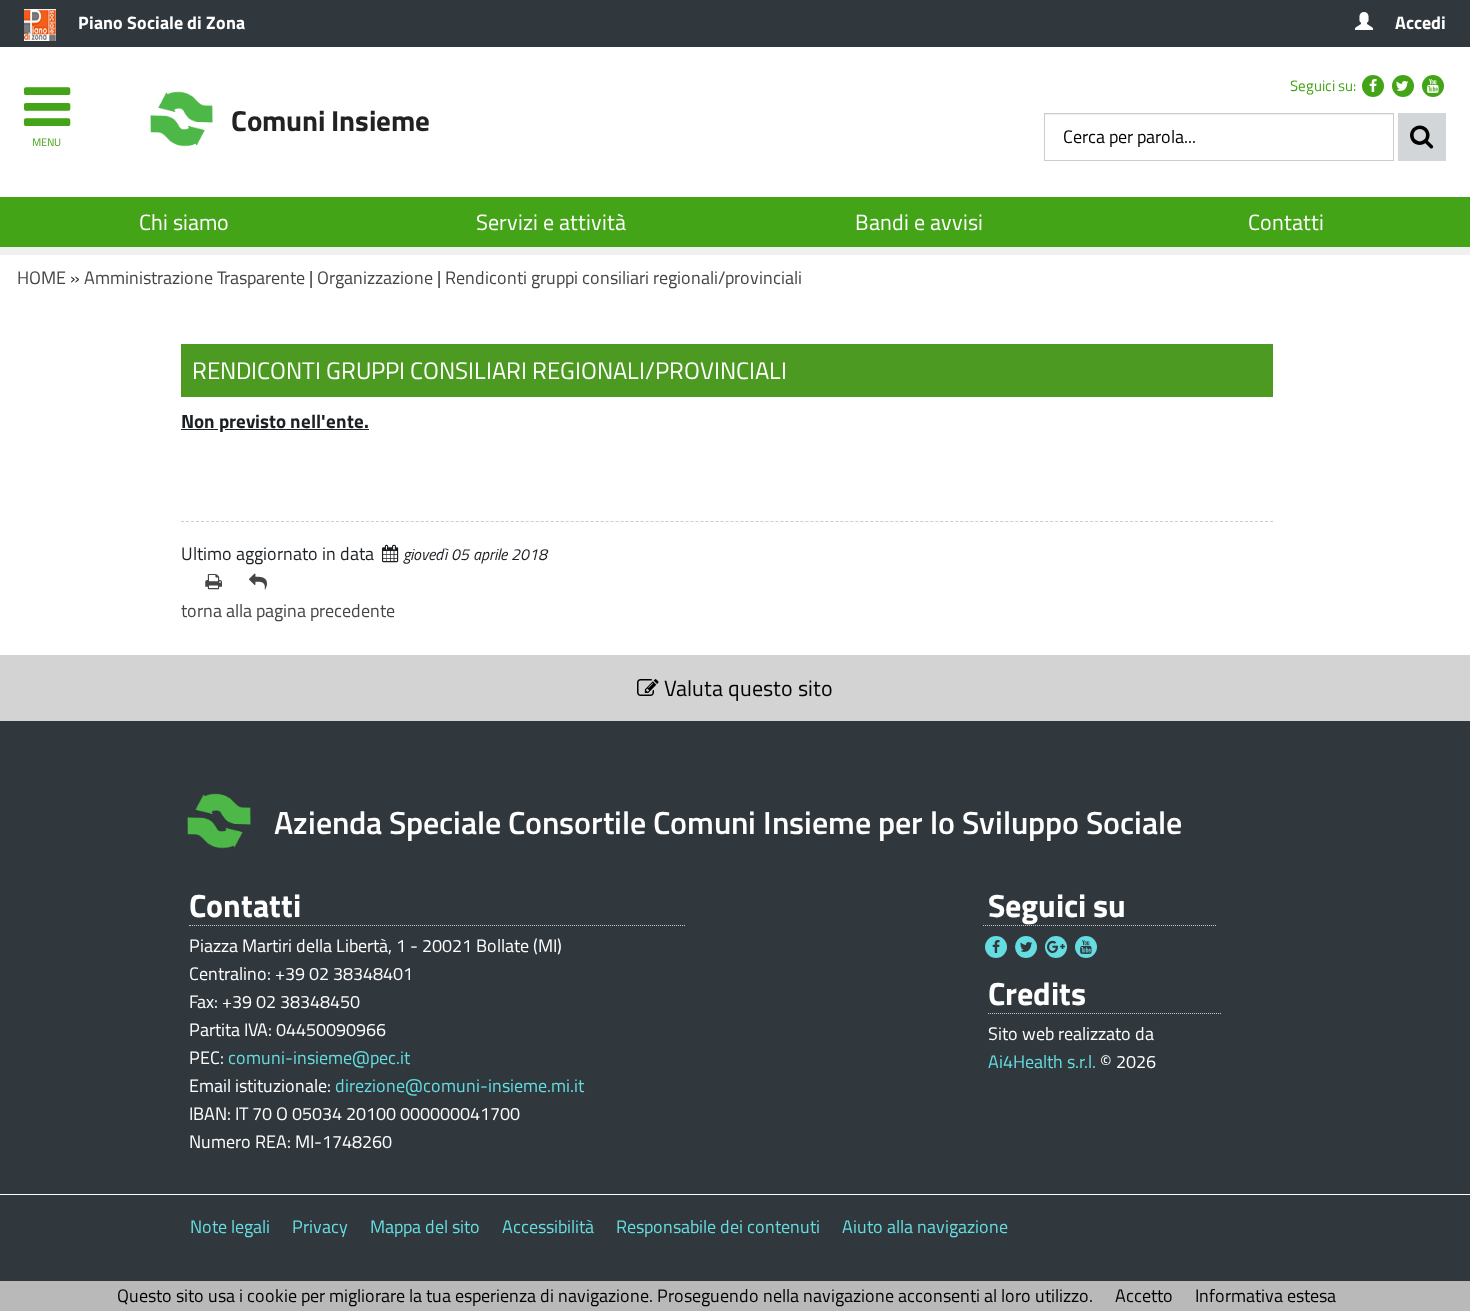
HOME (41, 277)
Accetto (1144, 1295)
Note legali (230, 1226)
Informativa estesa (1265, 1295)
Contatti (1286, 222)
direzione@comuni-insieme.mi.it (459, 1085)
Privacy (320, 1226)
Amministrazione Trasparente (194, 277)
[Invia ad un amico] (263, 582)
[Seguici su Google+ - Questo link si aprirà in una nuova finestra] (1056, 947)
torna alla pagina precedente (288, 610)
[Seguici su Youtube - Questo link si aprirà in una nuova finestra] (1433, 86)
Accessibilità (548, 1226)
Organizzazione (375, 277)
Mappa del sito (425, 1226)
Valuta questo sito (746, 688)
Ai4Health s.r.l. (1042, 1061)
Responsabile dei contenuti (718, 1226)
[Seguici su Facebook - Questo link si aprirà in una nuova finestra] (1373, 86)
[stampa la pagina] (219, 582)
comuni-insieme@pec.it (319, 1057)
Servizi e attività (551, 222)
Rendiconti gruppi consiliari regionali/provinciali (623, 277)
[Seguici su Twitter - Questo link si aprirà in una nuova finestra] (1403, 86)
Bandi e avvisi (919, 222)
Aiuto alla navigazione (925, 1226)
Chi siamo (184, 222)
